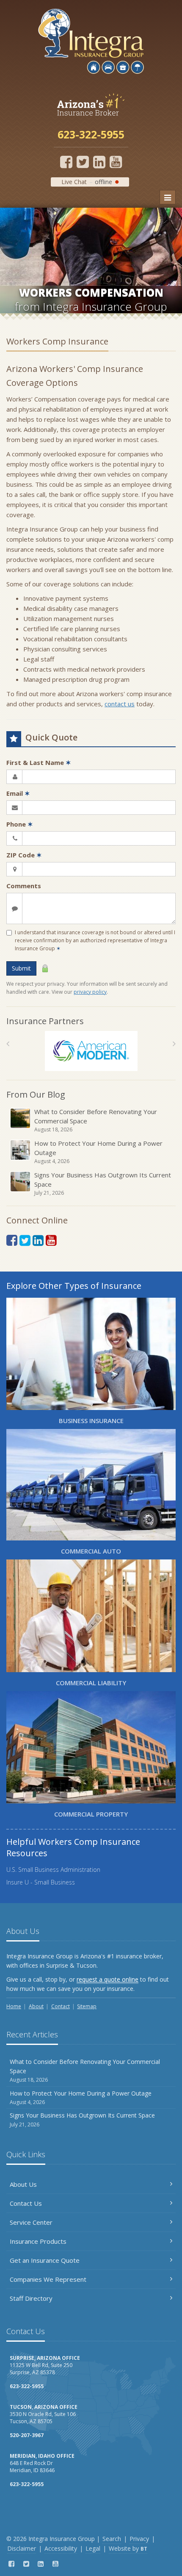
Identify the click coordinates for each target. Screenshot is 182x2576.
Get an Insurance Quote (45, 2260)
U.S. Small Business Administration (53, 1870)
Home (14, 2006)
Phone (20, 824)
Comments (24, 886)
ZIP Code (24, 855)
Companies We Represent (48, 2279)
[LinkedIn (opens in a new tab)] (99, 162)
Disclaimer (22, 2548)
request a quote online (108, 1979)
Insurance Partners (45, 1021)
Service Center (31, 2222)
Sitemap (87, 2006)
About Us (23, 2184)
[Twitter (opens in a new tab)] (83, 162)
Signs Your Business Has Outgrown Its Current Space (103, 1184)
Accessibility (61, 2548)
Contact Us (26, 2203)
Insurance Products (38, 2241)
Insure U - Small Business (41, 1882)
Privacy (139, 2539)
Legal (93, 2548)
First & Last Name (39, 762)
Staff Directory (31, 2298)
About (36, 2006)
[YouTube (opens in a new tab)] (116, 162)
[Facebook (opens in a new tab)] (66, 162)
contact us (120, 704)
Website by (128, 2548)
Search (112, 2539)
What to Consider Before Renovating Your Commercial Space (96, 1120)
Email (18, 793)
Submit (21, 968)
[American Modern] (91, 1051)
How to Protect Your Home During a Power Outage (98, 1152)
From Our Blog (36, 1094)
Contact (61, 2006)
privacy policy (90, 992)
